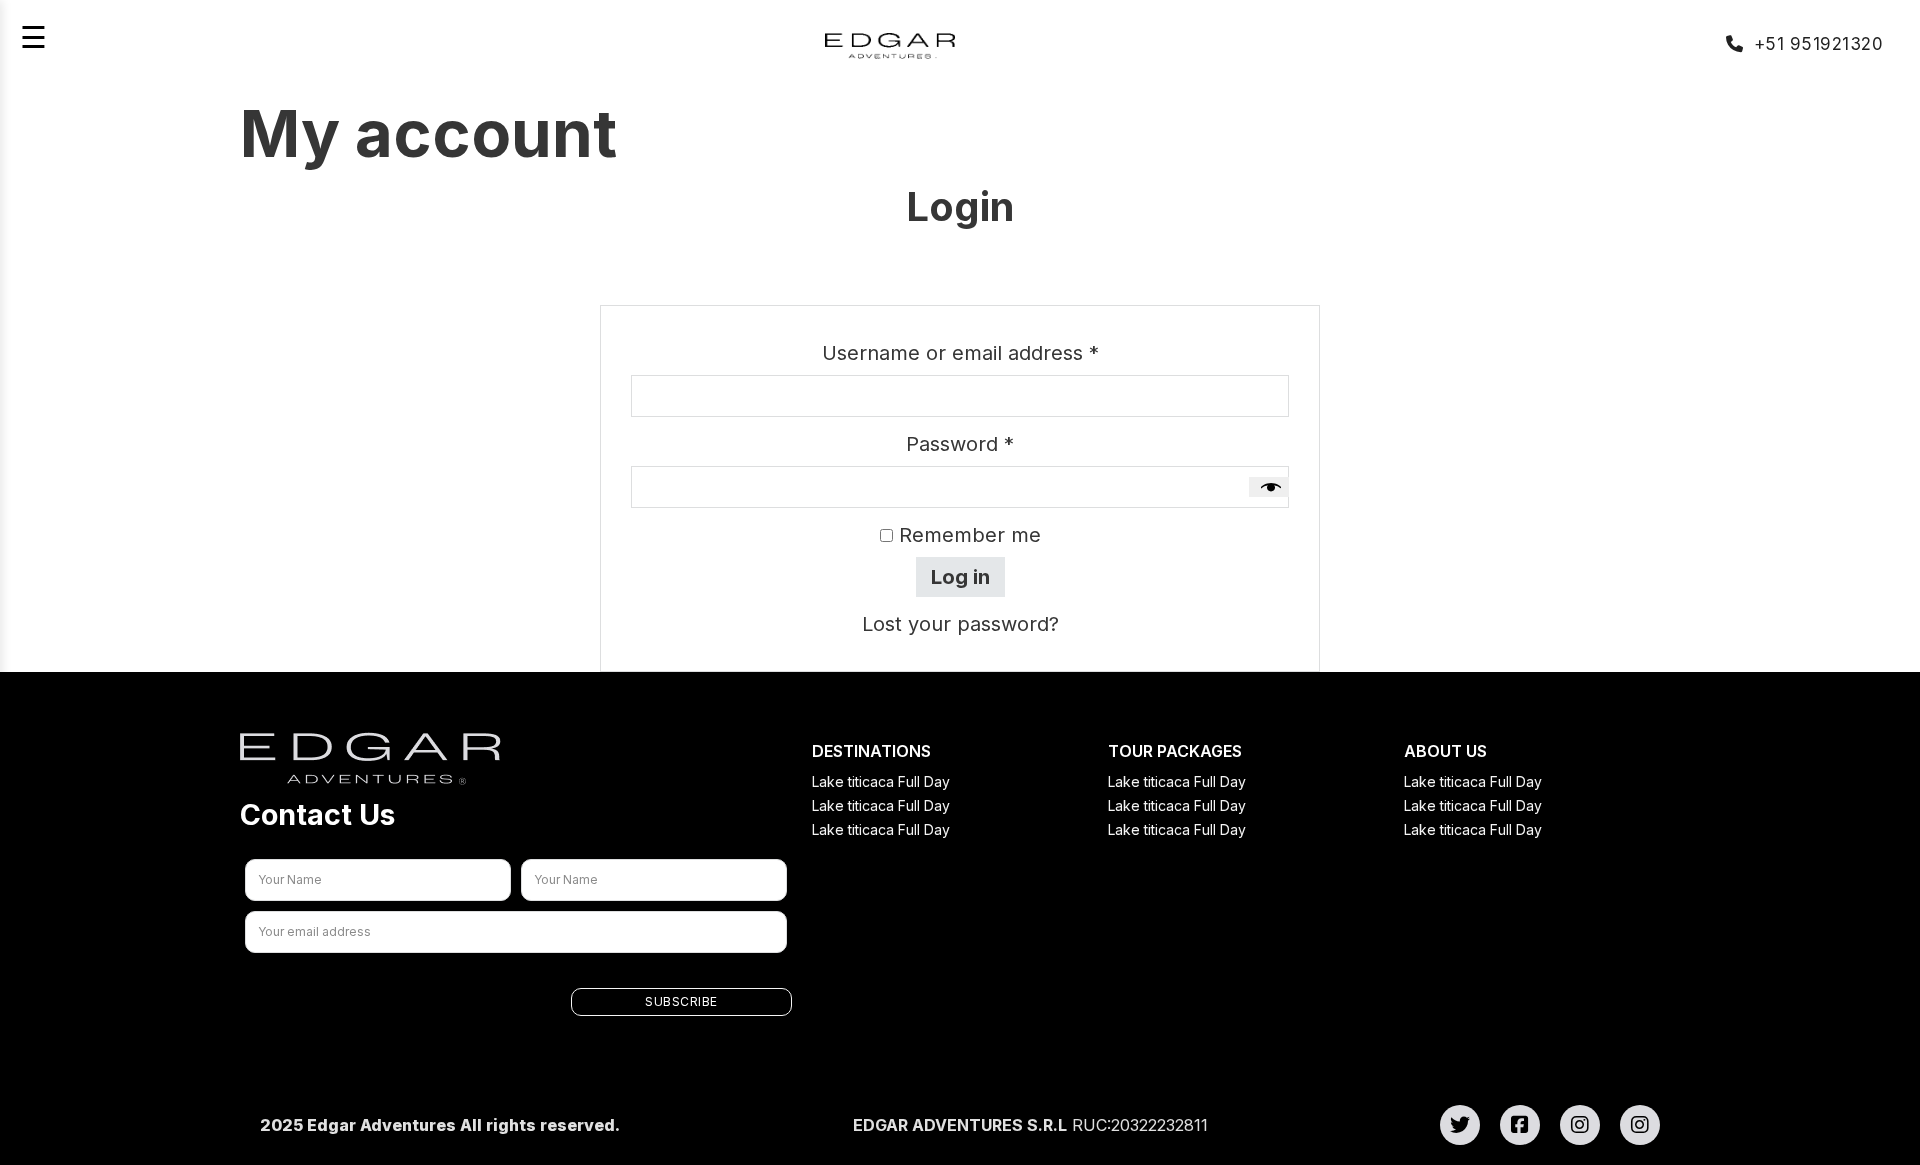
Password (1002, 443)
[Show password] (1269, 487)
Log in (960, 577)
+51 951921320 (1819, 44)
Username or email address (1002, 352)
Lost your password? (960, 624)
